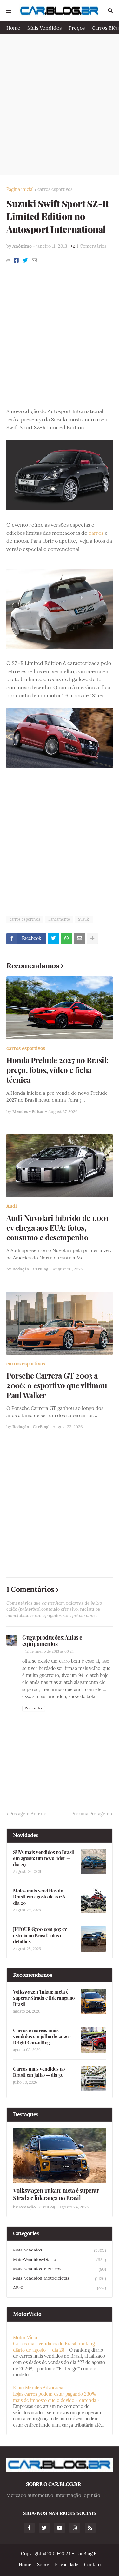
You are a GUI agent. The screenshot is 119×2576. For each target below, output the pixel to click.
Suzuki (84, 919)
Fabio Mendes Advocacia (38, 2388)
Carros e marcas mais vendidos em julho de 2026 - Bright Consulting (42, 2037)
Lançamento (59, 919)
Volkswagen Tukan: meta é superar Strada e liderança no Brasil (44, 1998)
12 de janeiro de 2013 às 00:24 (50, 1651)
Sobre (43, 2565)
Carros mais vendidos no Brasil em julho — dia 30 (39, 2072)
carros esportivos (55, 189)
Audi (12, 1206)
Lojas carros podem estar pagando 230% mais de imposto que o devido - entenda (55, 2397)
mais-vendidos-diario (60, 2260)
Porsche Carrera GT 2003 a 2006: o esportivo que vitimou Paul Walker (57, 1385)
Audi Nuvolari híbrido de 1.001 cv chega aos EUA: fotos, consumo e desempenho (57, 1228)
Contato (92, 2565)
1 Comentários (92, 246)
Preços (77, 28)
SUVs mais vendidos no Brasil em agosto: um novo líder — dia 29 (44, 1858)
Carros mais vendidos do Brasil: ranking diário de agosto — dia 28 (54, 2347)
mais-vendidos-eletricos (60, 2269)
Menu (9, 11)
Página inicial (20, 189)
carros (96, 533)
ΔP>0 (60, 2288)
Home (13, 28)
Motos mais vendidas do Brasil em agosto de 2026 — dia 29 (41, 1897)
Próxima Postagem (90, 1814)
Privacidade (67, 2565)
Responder (34, 1708)
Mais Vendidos (44, 28)
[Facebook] (16, 260)
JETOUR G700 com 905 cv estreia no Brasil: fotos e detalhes (40, 1935)
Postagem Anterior (29, 1814)
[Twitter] (25, 260)
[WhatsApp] (66, 939)
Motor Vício (25, 2338)
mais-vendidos (60, 2250)
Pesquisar (110, 11)
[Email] (34, 260)
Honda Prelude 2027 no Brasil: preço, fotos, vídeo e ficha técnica (57, 1070)
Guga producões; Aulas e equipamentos (52, 1641)
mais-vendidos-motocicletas (60, 2278)
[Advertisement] (60, 105)
